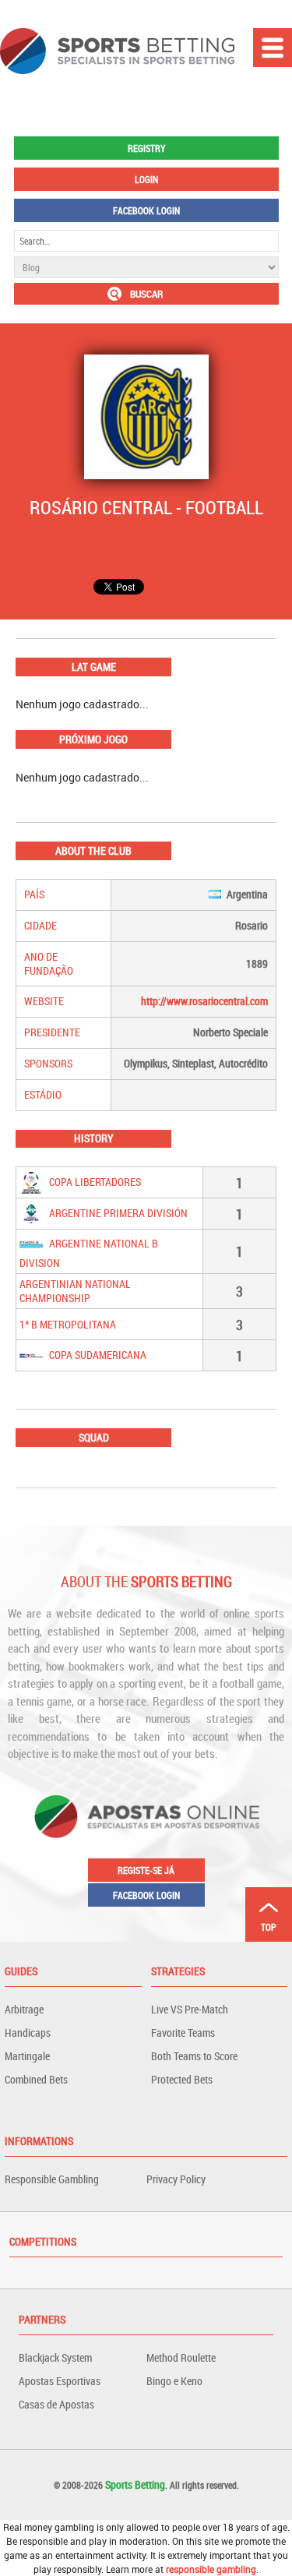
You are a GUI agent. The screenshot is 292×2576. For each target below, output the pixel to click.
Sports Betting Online (117, 51)
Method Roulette (181, 2357)
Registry (146, 148)
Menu (273, 48)
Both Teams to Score (194, 2056)
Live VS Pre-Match (190, 2009)
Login (146, 179)
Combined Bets (36, 2079)
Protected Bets (182, 2079)
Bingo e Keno (174, 2381)
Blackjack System (55, 2357)
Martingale (27, 2056)
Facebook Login (146, 210)
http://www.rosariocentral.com (204, 1001)
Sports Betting (135, 2484)
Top (269, 1927)
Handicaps (28, 2033)
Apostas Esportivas (60, 2381)
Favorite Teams (183, 2033)
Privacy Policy (176, 2179)
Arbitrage (24, 2009)
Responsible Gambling (52, 2179)
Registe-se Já (146, 1870)
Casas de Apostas (56, 2404)
